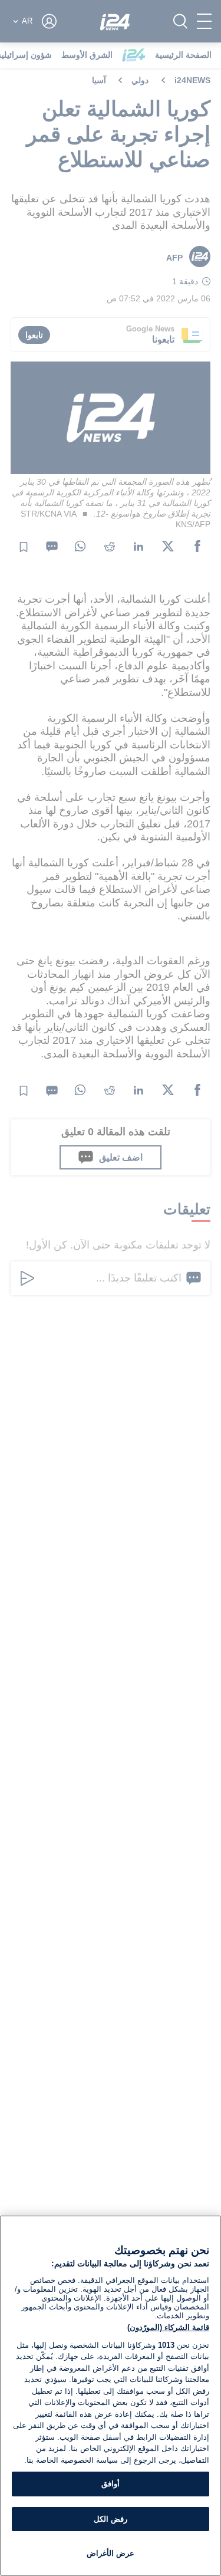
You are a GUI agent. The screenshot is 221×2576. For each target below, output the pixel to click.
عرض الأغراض (111, 2553)
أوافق (111, 2484)
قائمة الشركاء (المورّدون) (168, 2327)
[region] (111, 2396)
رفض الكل (111, 2519)
